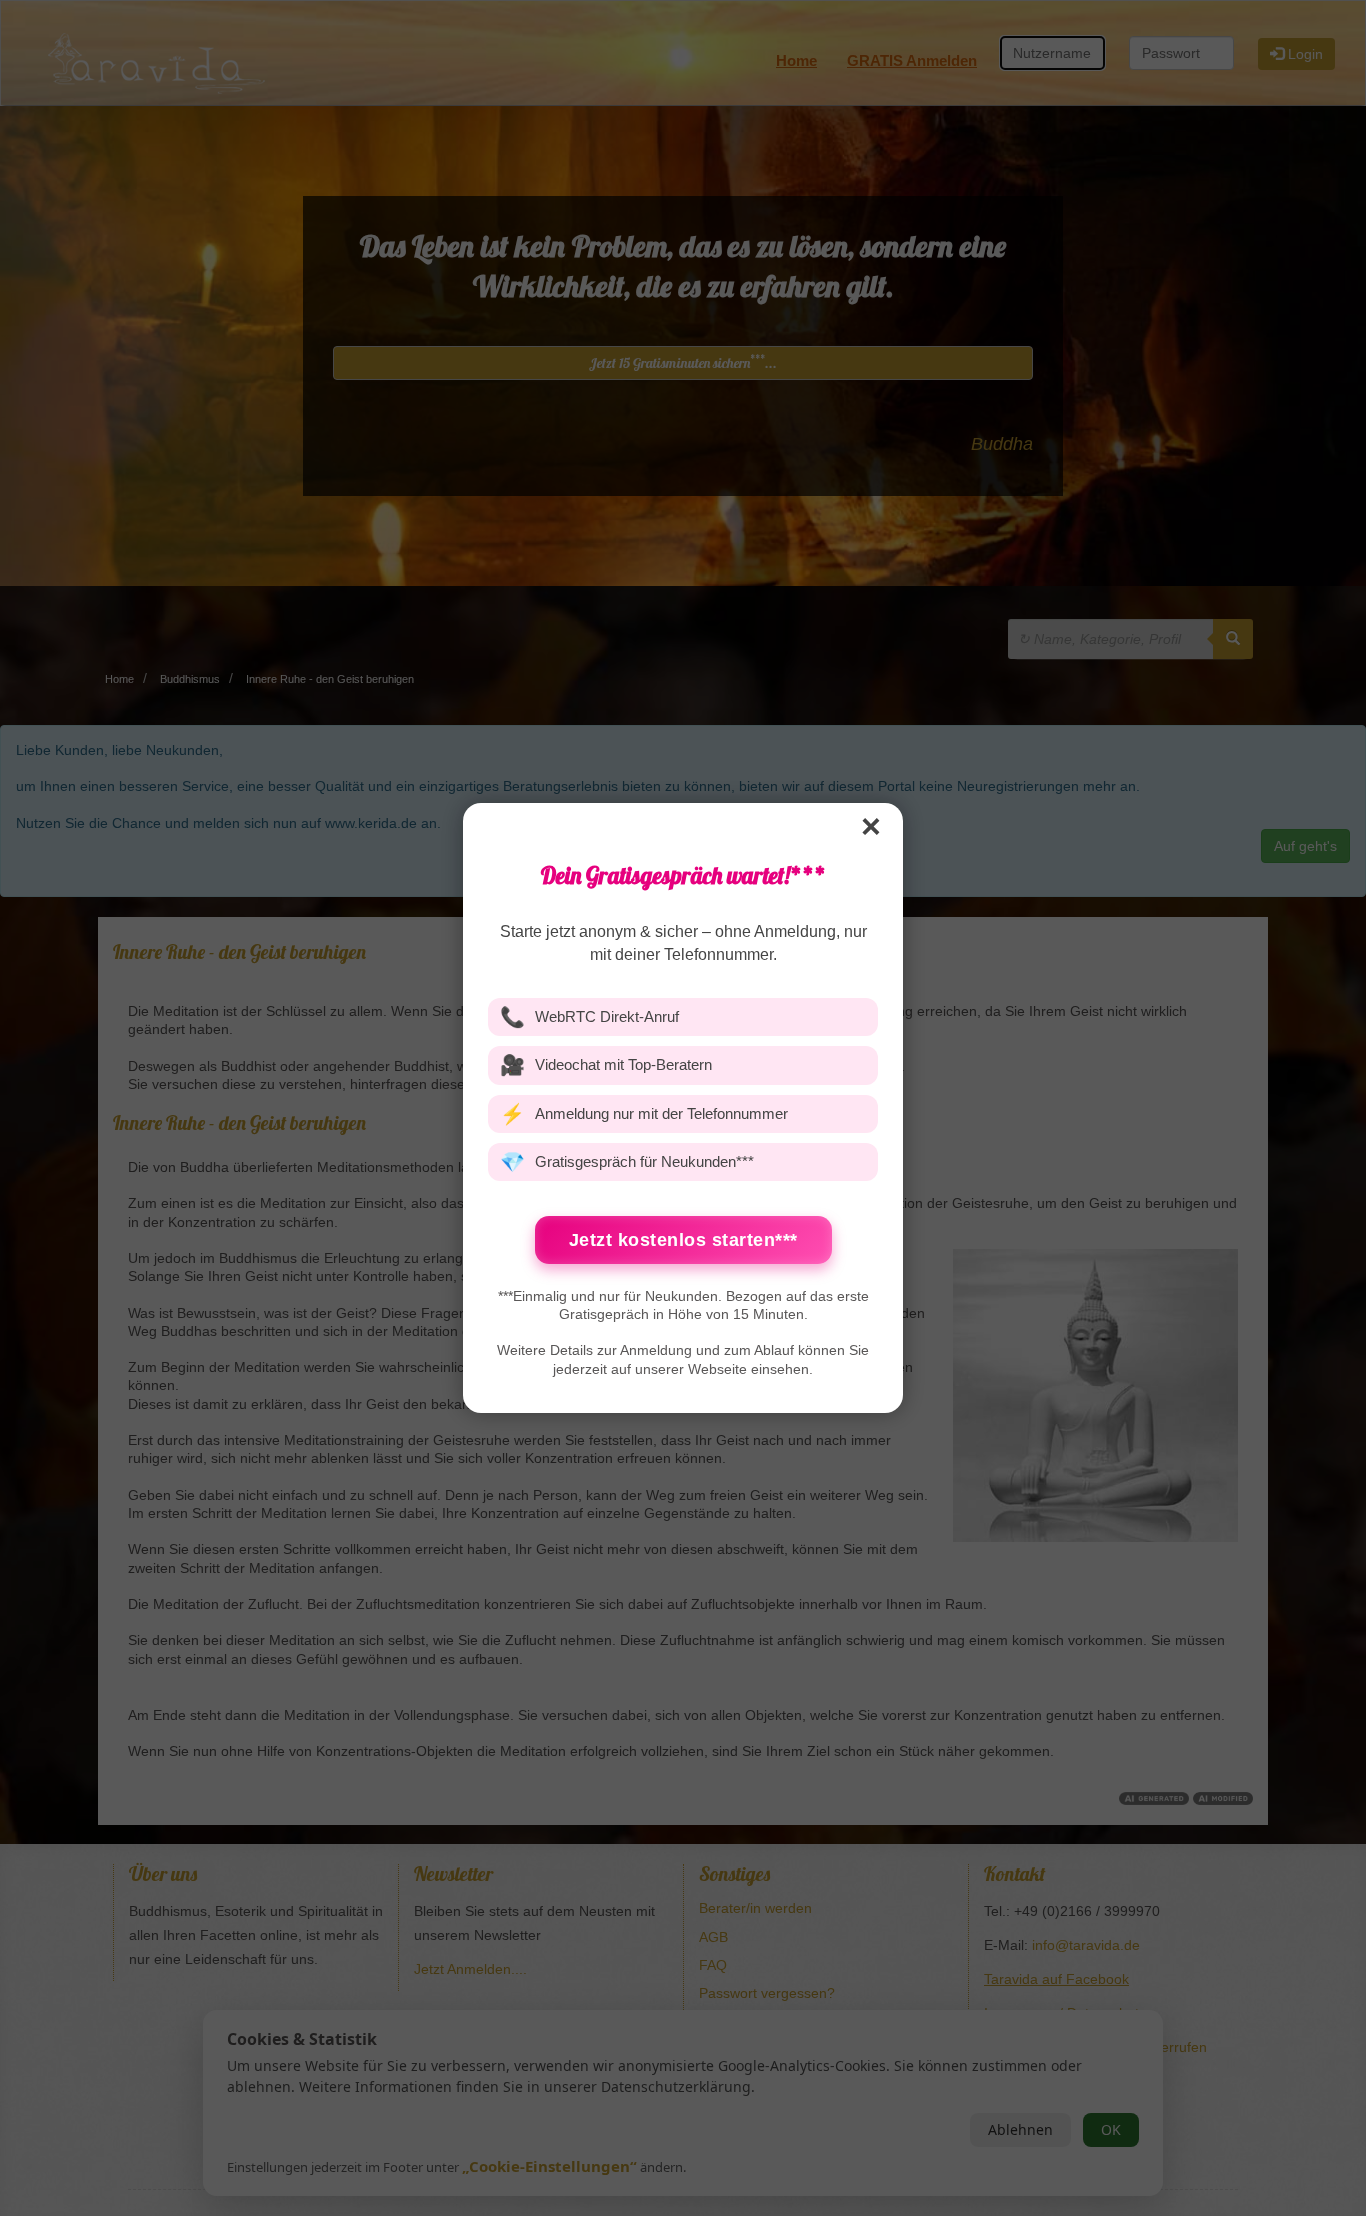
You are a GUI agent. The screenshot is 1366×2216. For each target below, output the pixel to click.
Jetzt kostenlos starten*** (683, 1240)
